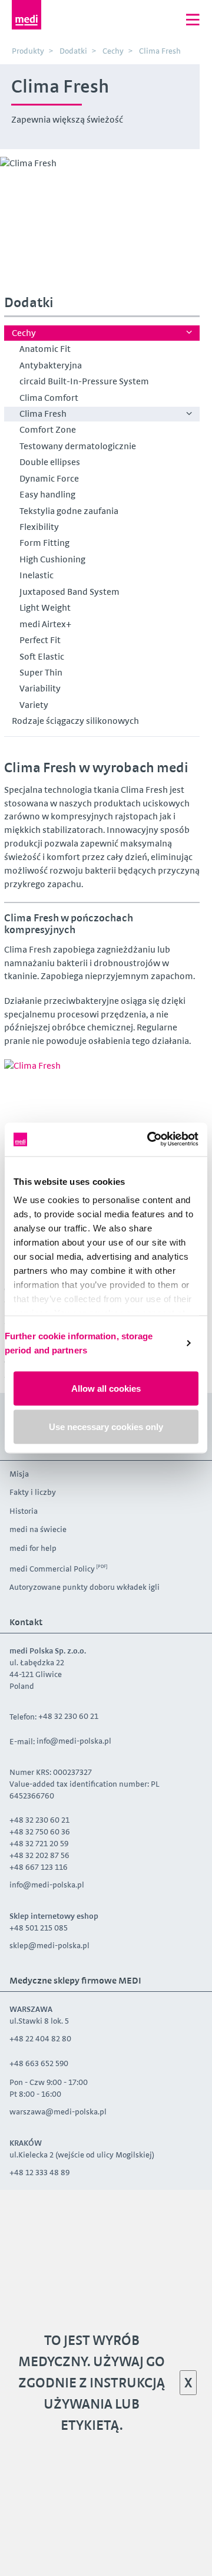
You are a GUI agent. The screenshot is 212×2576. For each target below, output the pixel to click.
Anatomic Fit (45, 349)
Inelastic (37, 575)
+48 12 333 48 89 (39, 2172)
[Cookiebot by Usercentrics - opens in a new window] (150, 1140)
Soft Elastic (42, 656)
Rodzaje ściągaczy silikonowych (75, 721)
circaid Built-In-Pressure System (84, 381)
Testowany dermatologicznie (78, 446)
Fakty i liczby (33, 1492)
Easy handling (47, 494)
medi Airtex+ (45, 624)
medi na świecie (38, 1529)
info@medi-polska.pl (74, 1741)
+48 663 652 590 (40, 2063)
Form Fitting (44, 543)
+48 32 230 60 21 (68, 1716)
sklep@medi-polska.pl (49, 1945)
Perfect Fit (40, 640)
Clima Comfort (49, 398)
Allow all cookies (106, 1388)
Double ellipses (50, 462)
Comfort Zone (48, 429)
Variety (34, 705)
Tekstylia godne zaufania (69, 511)
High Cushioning (52, 559)
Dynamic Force (49, 478)
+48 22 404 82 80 (40, 2038)
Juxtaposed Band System (69, 592)
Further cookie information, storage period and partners (79, 1343)
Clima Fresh (43, 414)
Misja (19, 1474)
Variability (40, 688)
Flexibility (39, 527)
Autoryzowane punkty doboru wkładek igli (85, 1587)
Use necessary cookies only (106, 1427)
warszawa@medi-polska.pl (58, 2111)
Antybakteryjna (51, 365)
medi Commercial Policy (52, 1569)
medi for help (33, 1548)
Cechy (24, 333)
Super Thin (41, 672)
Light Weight (45, 607)
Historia (24, 1511)
